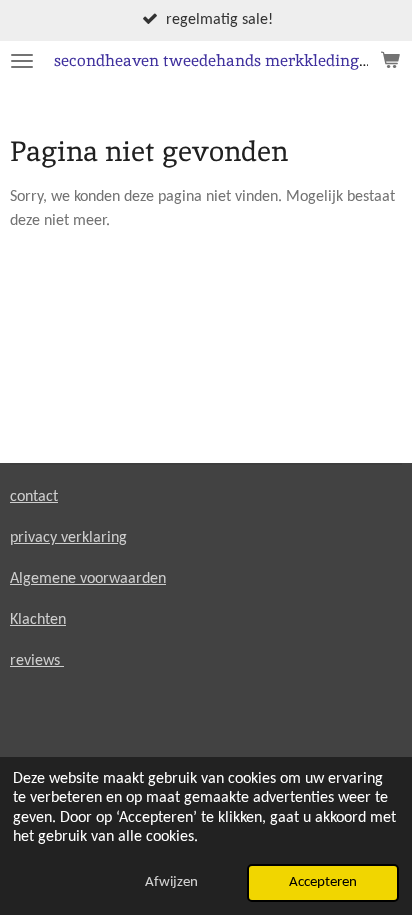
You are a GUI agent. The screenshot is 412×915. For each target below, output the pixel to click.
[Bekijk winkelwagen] (390, 61)
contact (34, 497)
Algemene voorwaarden (88, 579)
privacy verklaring (68, 538)
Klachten (38, 620)
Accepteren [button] (323, 882)
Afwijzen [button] (171, 882)
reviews (37, 661)
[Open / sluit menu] (22, 61)
